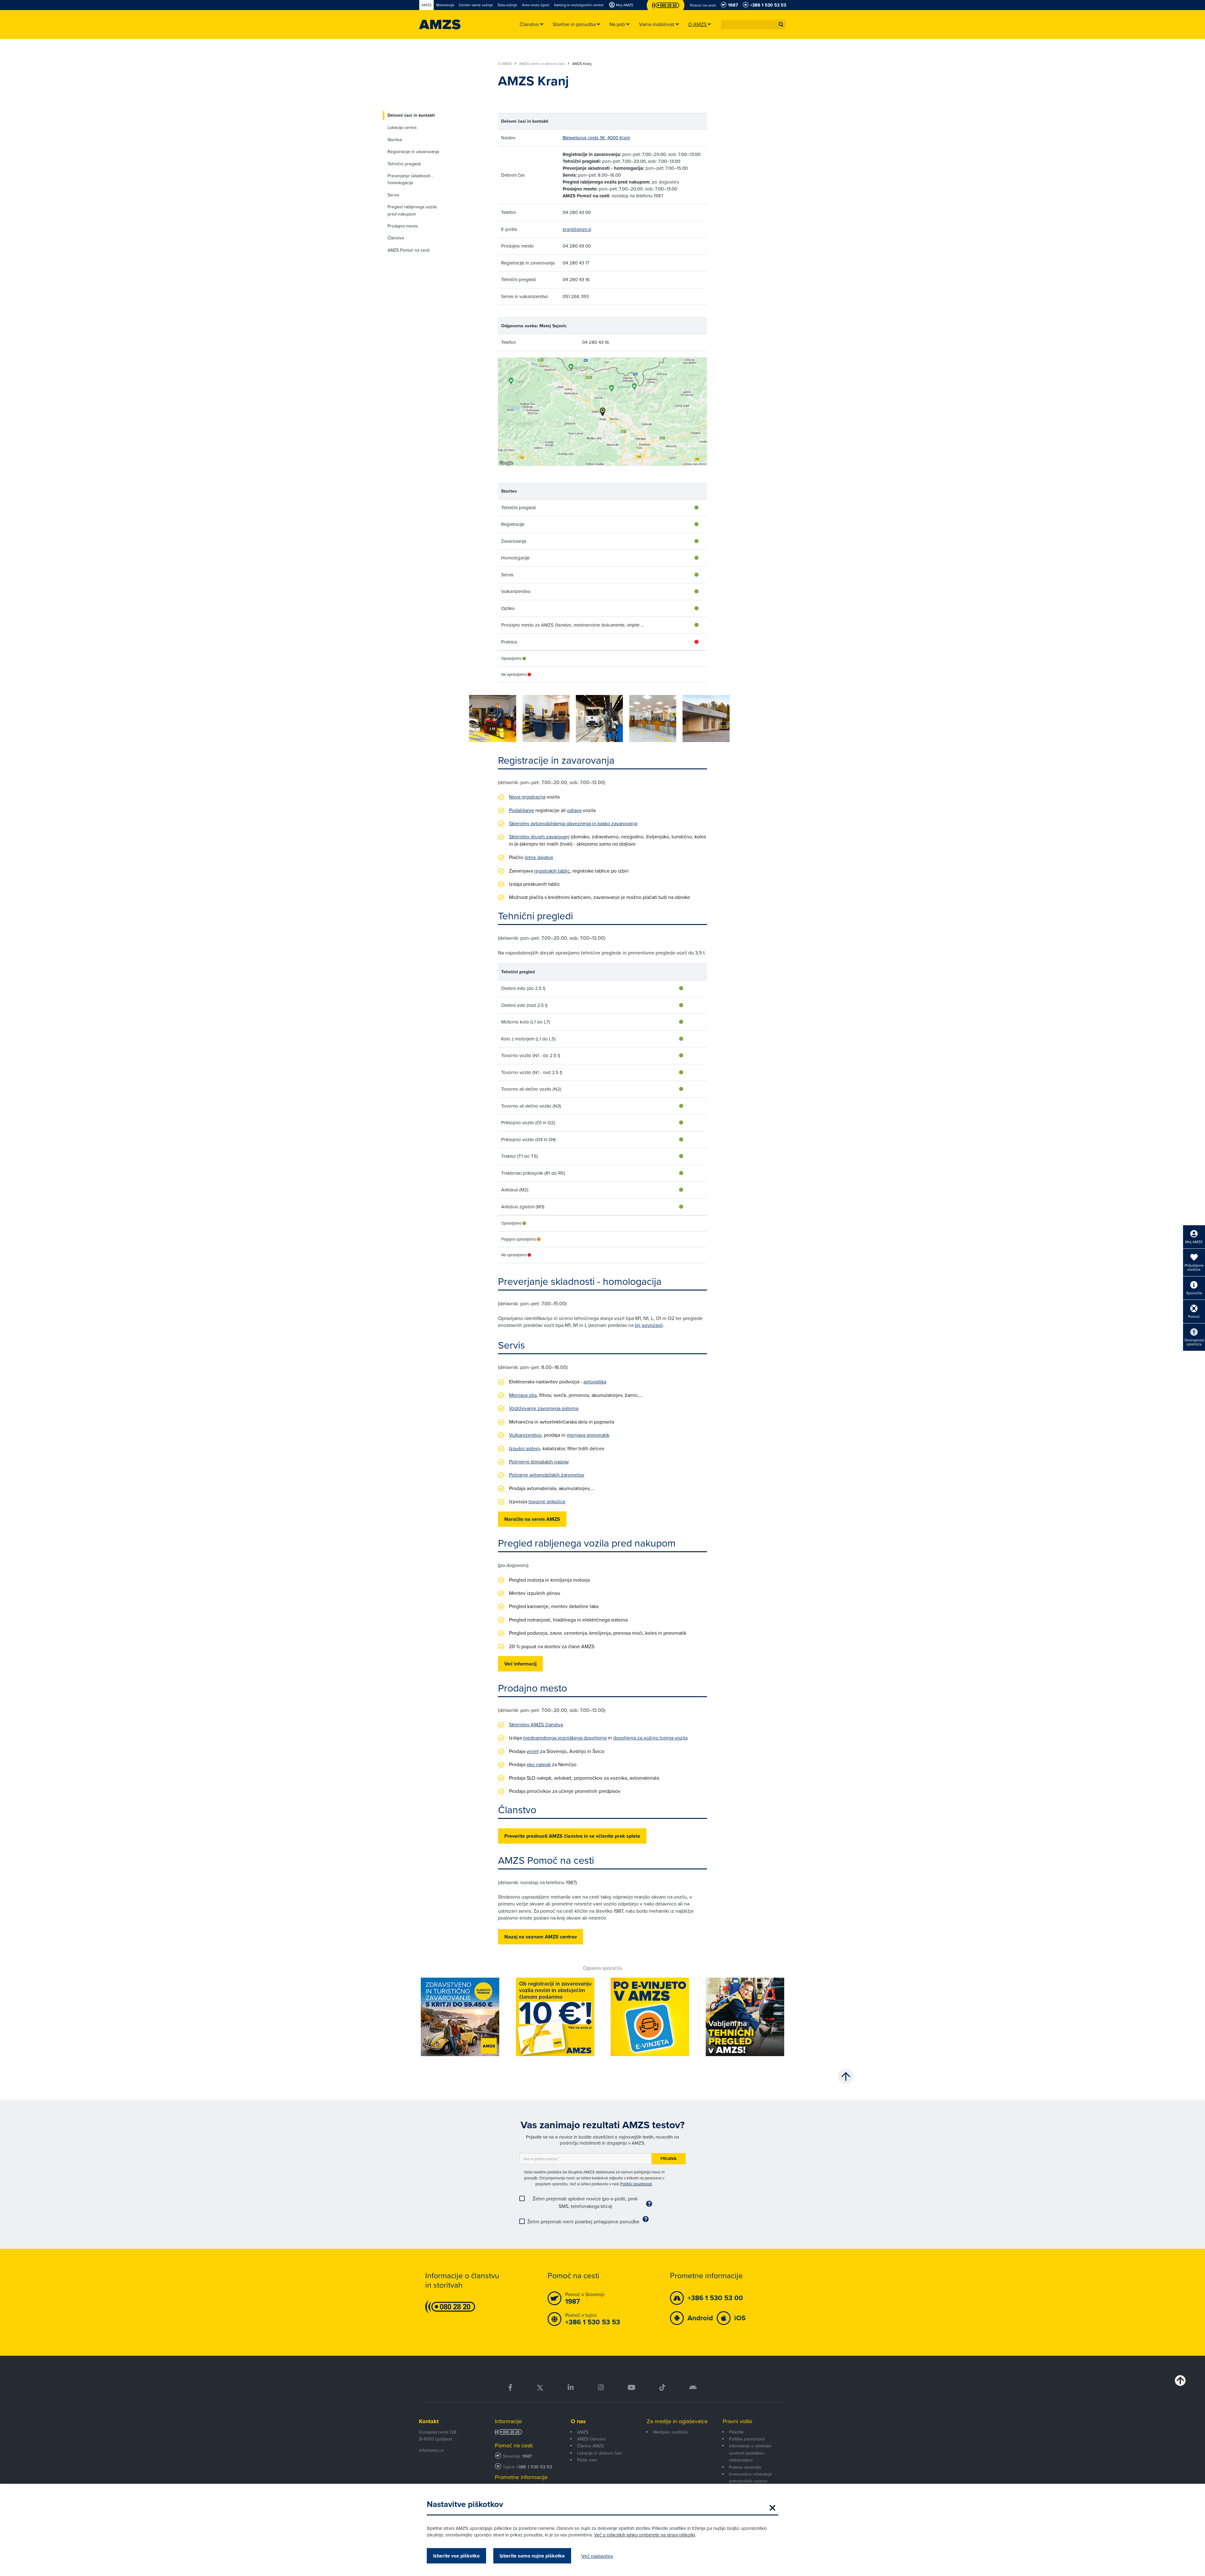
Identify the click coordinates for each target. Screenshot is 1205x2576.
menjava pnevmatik (588, 1435)
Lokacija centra (402, 127)
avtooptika (595, 1382)
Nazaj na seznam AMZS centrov (541, 1937)
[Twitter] (540, 2388)
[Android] (693, 2388)
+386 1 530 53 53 (534, 2467)
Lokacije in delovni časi (599, 2453)
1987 (527, 2456)
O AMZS (505, 64)
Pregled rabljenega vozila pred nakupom (412, 210)
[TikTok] (662, 2388)
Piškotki (736, 2432)
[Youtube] (632, 2388)
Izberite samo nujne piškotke (532, 2556)
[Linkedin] (571, 2388)
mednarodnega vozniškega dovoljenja (565, 1738)
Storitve (395, 140)
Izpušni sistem (525, 1448)
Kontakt (429, 2421)
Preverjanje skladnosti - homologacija (410, 179)
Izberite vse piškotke (456, 2556)
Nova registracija (527, 797)
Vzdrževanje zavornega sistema (544, 1408)
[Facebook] (510, 2388)
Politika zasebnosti (747, 2439)
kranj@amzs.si (577, 229)
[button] (781, 24)
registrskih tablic (552, 871)
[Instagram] (600, 2388)
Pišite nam (587, 2460)
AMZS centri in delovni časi (542, 64)
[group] (493, 719)
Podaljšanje (522, 810)
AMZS (583, 2432)
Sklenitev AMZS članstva (536, 1724)
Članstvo (396, 238)
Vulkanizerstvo (525, 1435)
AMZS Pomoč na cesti (409, 250)
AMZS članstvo (591, 2439)
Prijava (669, 2159)
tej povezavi (648, 1325)
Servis (394, 195)
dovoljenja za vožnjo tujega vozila (650, 1738)
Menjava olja (523, 1395)
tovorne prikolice (547, 1501)
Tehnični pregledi (404, 164)
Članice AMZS (590, 2446)
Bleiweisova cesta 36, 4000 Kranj (596, 138)
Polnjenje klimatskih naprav (539, 1462)
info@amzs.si (431, 2450)
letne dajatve (539, 857)
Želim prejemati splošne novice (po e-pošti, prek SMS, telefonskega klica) (585, 2202)
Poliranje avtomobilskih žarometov (547, 1475)
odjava (574, 810)
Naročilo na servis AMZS (532, 1519)
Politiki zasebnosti (636, 2184)
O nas (578, 2421)
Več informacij (520, 1664)
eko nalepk (539, 1764)
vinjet (533, 1751)
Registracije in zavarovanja (413, 152)
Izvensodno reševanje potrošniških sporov (750, 2477)
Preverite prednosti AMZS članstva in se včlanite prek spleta (572, 1836)
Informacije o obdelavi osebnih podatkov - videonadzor (750, 2453)
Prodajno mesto (403, 226)
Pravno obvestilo (745, 2467)
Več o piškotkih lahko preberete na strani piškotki (645, 2535)
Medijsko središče (671, 2432)
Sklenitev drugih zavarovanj (539, 836)
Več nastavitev (597, 2556)
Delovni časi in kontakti (411, 115)
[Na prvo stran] (440, 24)
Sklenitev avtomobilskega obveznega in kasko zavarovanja (573, 823)
